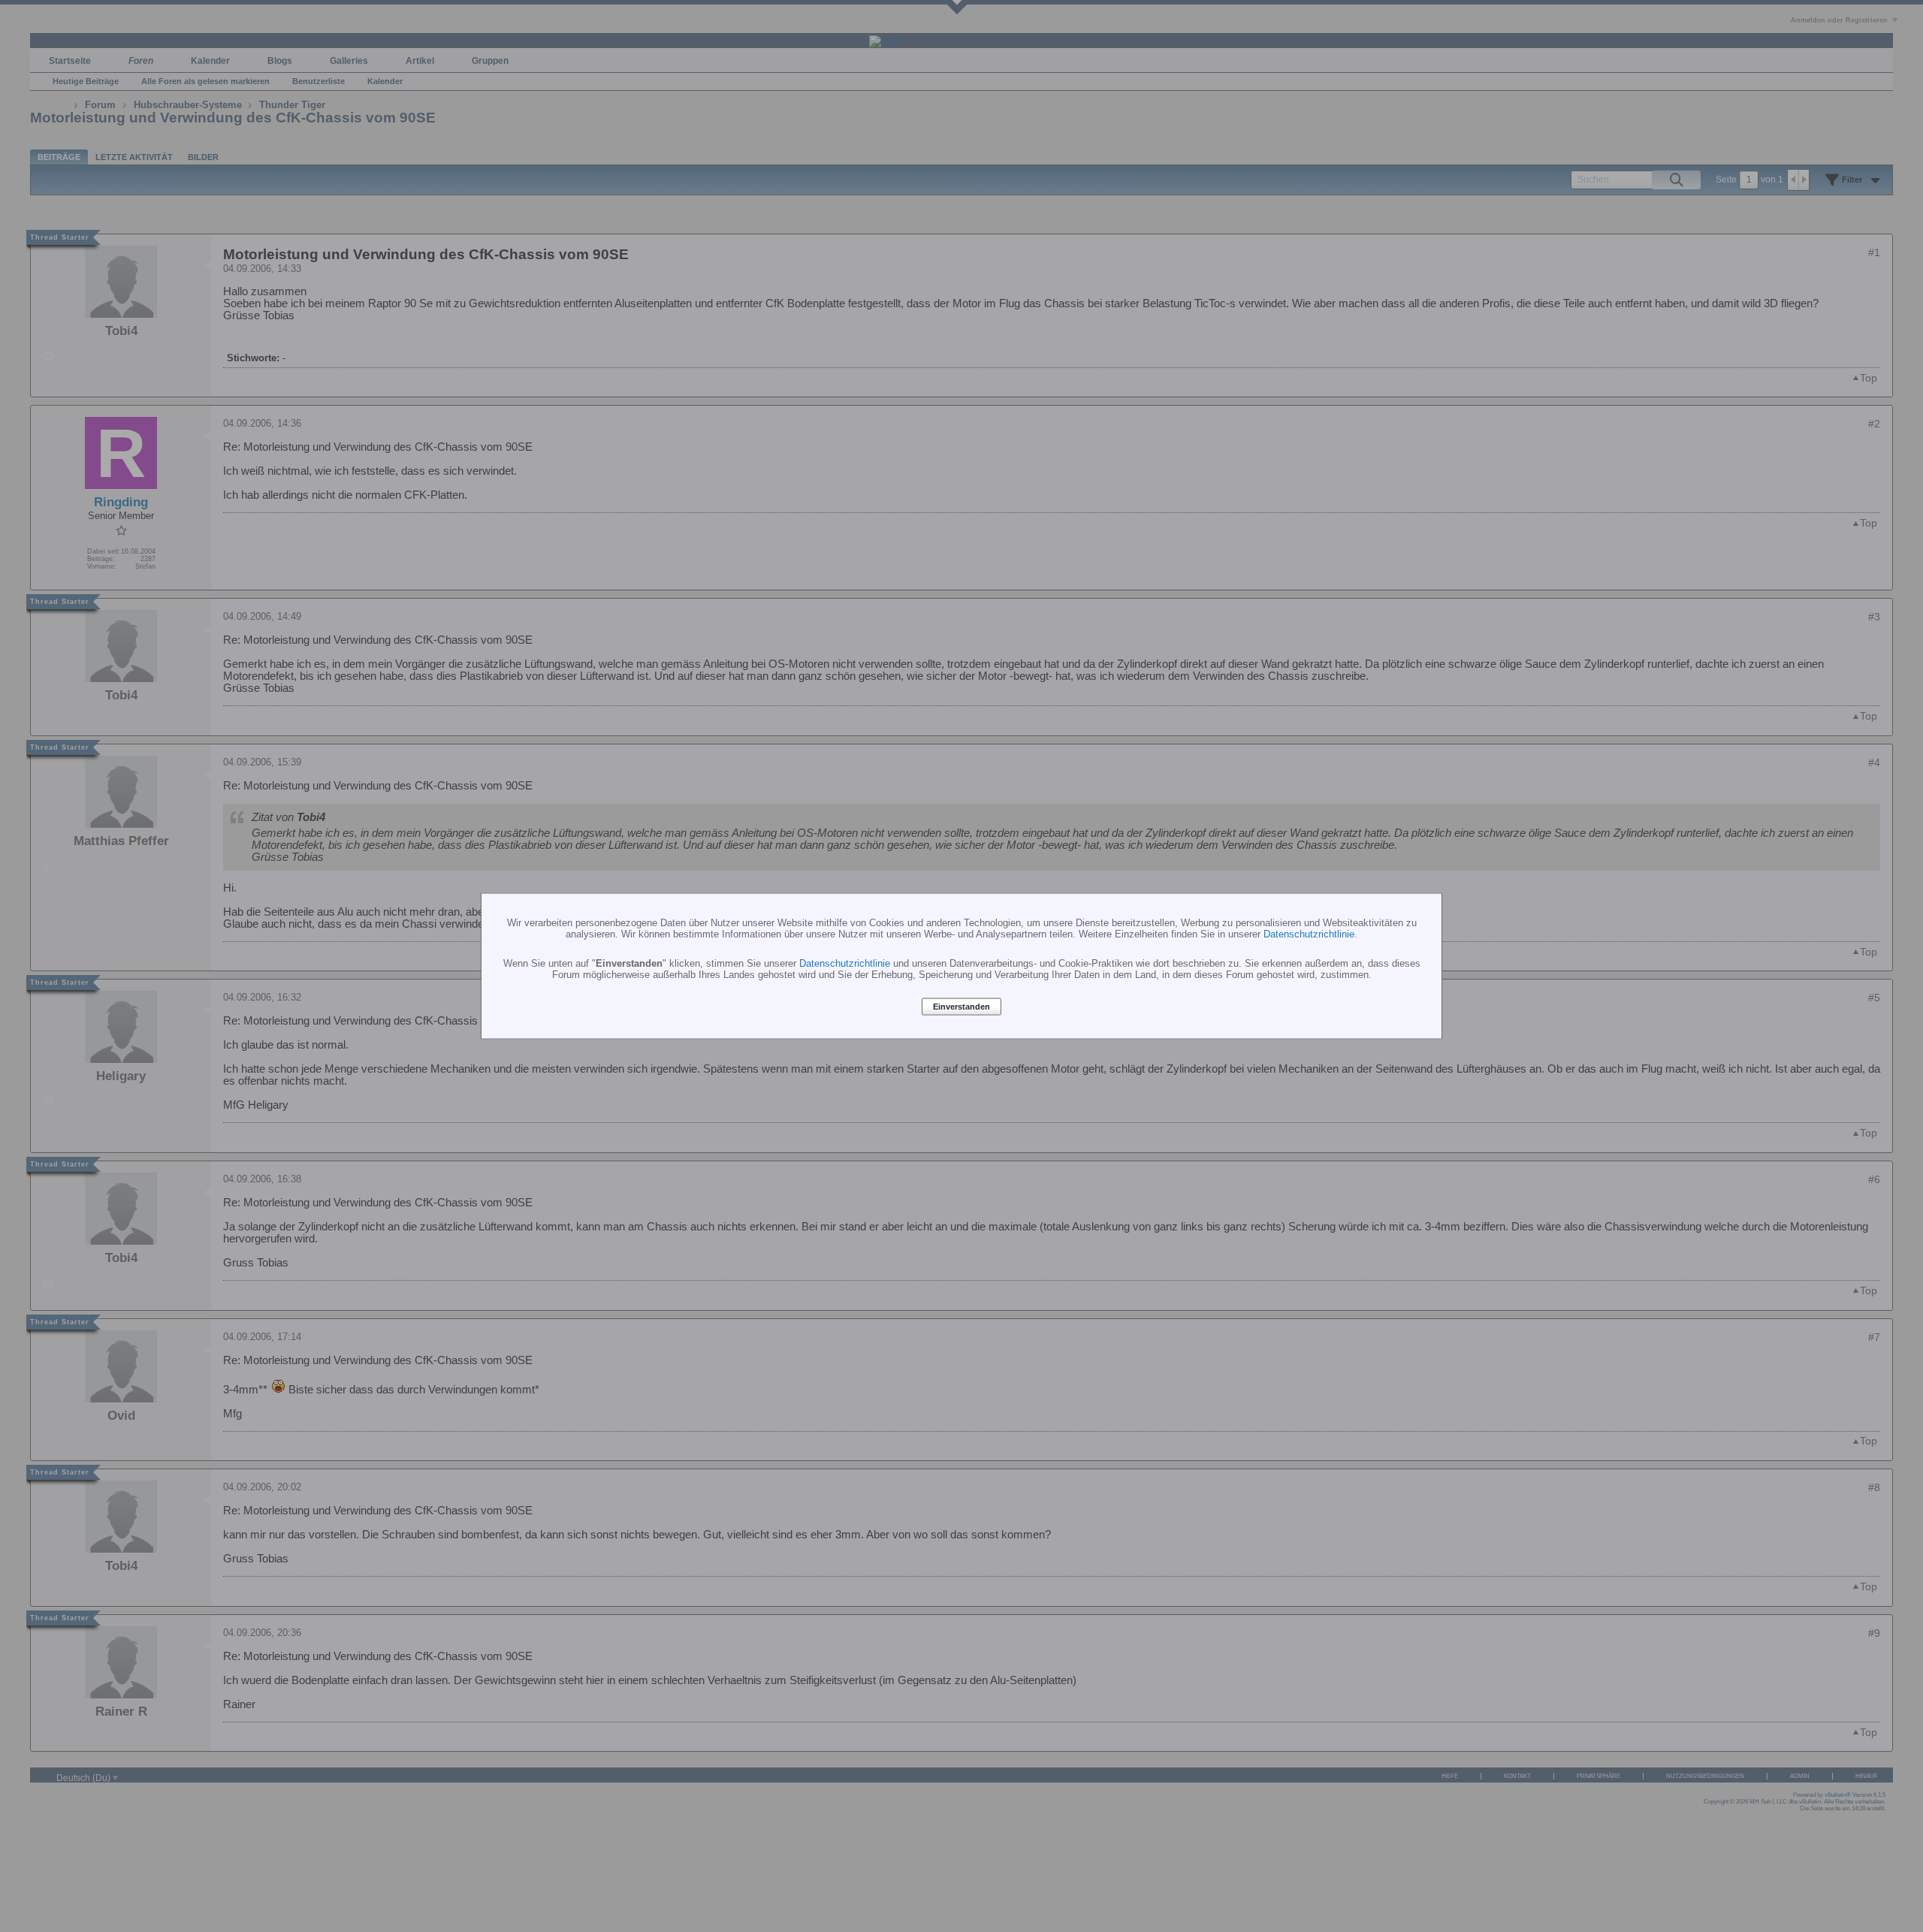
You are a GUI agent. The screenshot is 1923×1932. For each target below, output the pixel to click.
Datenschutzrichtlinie (1309, 933)
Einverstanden (961, 1007)
